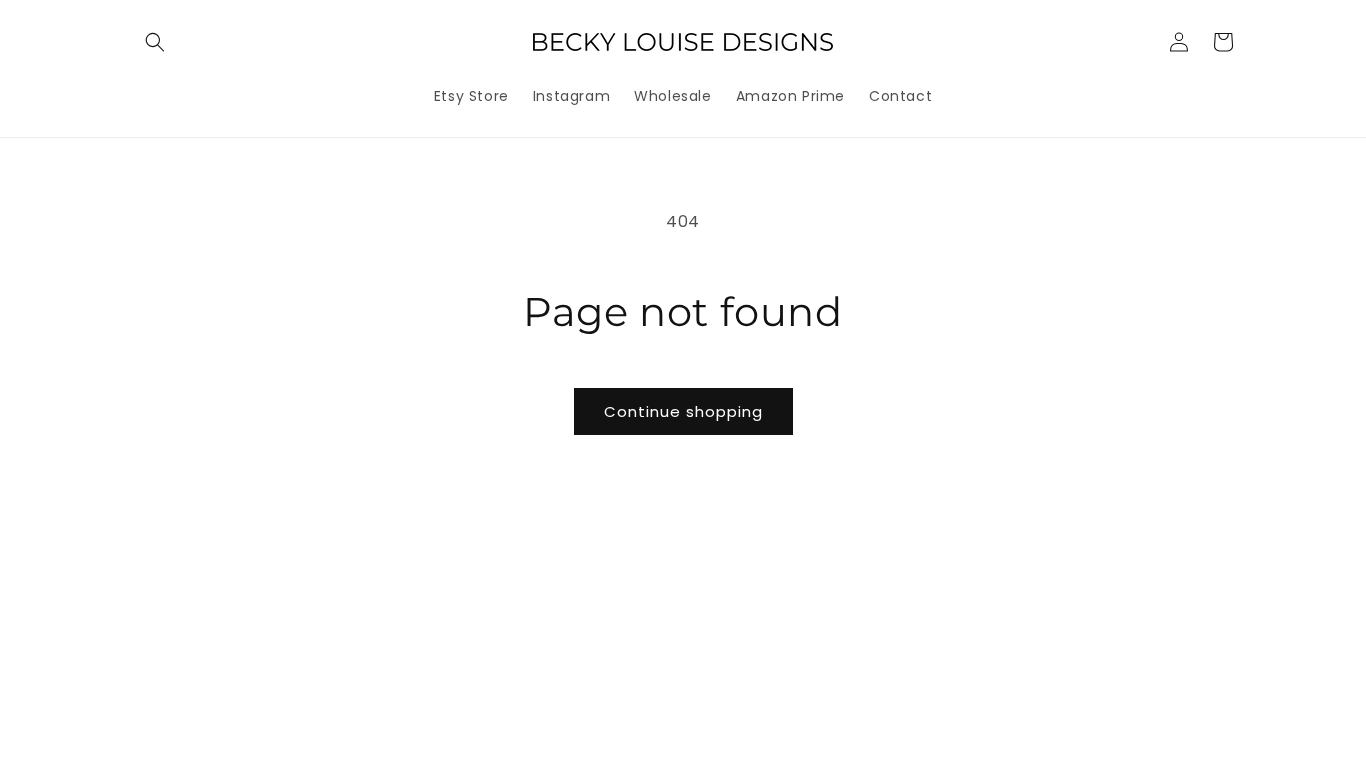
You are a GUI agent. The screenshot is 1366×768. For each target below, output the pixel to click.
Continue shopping (683, 411)
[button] (155, 42)
